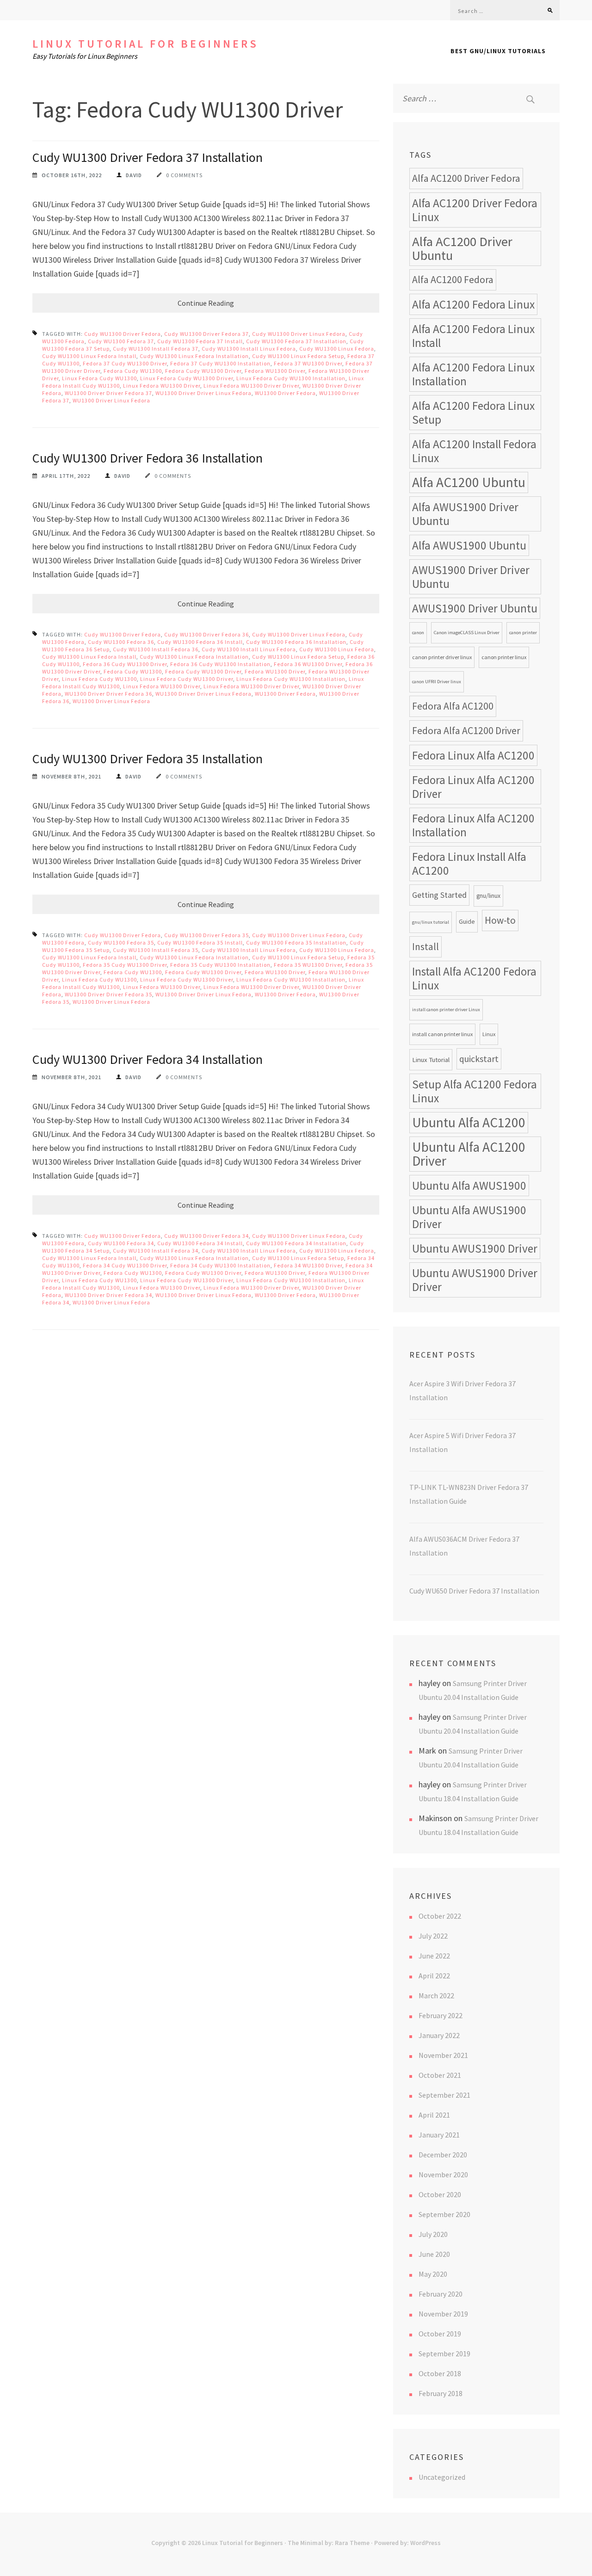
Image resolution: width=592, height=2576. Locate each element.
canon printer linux (504, 657)
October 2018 (440, 2373)
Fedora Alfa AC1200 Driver (466, 731)
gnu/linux (488, 896)
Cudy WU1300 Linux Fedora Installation (194, 356)
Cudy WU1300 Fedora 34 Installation (296, 1243)
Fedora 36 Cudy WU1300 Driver (125, 664)
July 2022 (433, 1936)
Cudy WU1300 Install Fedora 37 (156, 349)
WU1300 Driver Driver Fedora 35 (108, 994)
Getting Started (439, 895)
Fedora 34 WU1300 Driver (308, 1265)
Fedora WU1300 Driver (275, 371)
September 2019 (444, 2354)
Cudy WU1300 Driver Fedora (123, 334)
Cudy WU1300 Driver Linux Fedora (299, 334)
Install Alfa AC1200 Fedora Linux (474, 978)
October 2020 (440, 2194)
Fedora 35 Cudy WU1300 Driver (125, 965)
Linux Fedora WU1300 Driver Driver (251, 386)
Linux (489, 1034)
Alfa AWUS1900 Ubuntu (469, 545)
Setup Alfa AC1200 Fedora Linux (475, 1091)
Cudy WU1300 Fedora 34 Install (200, 1243)
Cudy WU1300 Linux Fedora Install (89, 356)
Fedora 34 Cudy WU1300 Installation (220, 1265)
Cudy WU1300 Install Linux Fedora (249, 349)
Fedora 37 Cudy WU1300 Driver (125, 363)
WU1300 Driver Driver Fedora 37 (108, 393)
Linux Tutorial (431, 1059)
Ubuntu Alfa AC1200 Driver (469, 1154)
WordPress (425, 2543)
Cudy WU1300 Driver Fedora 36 (207, 634)
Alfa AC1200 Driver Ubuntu (462, 248)
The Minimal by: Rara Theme (329, 2543)
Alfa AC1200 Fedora (453, 280)
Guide (467, 922)
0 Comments (184, 175)
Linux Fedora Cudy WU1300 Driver (187, 378)
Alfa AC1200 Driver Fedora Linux (475, 210)
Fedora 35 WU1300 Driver (308, 965)
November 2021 (443, 2055)
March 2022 (436, 1995)
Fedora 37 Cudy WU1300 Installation (220, 363)
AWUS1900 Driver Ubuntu (475, 608)
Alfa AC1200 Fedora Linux (473, 304)
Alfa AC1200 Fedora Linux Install (473, 336)
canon (418, 633)
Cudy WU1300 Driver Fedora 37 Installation (148, 157)
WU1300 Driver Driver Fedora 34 (108, 1295)
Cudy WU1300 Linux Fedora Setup (298, 356)
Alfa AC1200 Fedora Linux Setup (473, 413)
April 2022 (434, 1976)
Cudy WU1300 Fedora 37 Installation (296, 341)
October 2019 (440, 2334)
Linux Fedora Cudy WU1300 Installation (291, 378)
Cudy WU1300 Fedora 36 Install (200, 642)
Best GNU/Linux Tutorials (498, 51)
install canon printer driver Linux (446, 1010)
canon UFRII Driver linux (437, 682)
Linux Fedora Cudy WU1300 (99, 378)
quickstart (479, 1059)
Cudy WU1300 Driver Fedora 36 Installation (148, 458)
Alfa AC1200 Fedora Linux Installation (473, 374)
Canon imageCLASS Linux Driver (467, 633)
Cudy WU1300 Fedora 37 (121, 341)
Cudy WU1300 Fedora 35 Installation (296, 942)
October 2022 (440, 1916)
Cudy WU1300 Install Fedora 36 (156, 649)
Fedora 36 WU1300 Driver (308, 664)
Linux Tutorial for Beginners (145, 44)
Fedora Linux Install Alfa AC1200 (469, 864)
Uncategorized (442, 2477)
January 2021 (439, 2135)
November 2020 (443, 2174)
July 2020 (433, 2234)
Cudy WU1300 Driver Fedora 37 (207, 334)
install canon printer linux (442, 1034)
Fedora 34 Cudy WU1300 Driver (125, 1265)
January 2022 (439, 2035)
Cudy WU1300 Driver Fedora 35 (207, 935)
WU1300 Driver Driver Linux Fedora (203, 393)
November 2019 (443, 2314)
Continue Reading (206, 303)
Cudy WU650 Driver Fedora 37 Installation (474, 1591)
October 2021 (440, 2075)
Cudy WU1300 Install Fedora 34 (156, 1251)
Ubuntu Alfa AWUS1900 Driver (469, 1217)
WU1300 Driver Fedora (285, 393)
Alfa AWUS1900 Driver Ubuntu (465, 514)
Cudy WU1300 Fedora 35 (121, 942)
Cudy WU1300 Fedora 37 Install (200, 341)
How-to (500, 920)
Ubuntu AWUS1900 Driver (475, 1248)
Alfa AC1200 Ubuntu (469, 482)
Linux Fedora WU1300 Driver (162, 386)
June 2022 (434, 1956)
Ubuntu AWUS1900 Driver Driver (475, 1280)
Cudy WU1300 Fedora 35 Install (200, 942)
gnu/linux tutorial (431, 922)
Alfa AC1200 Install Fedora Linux (474, 451)
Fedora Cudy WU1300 (133, 371)
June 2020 (434, 2254)
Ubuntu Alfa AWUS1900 (469, 1186)
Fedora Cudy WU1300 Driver (203, 371)
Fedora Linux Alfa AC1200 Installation (473, 825)
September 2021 (444, 2095)
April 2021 (434, 2115)
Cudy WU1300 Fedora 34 (121, 1243)
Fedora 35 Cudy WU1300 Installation (220, 965)
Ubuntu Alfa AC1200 (469, 1122)
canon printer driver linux (442, 657)
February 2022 (441, 2015)
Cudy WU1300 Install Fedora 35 (156, 950)
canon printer (523, 633)
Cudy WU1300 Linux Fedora (337, 349)
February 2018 (441, 2393)
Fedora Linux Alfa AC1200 (473, 755)
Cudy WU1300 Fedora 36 (121, 642)
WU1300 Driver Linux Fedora (111, 400)
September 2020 (444, 2214)
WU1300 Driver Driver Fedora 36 (108, 694)
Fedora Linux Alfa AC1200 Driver (473, 787)
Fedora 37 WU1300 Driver (308, 363)
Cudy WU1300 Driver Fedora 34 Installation (148, 1059)
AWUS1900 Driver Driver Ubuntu (471, 577)
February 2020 (441, 2294)
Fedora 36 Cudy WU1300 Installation (220, 664)
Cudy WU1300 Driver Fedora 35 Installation (148, 759)
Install (425, 947)
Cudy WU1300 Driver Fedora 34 (207, 1236)
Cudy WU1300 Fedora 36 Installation (296, 642)
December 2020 (443, 2155)
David (134, 175)
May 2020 (433, 2274)
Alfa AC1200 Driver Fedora (466, 178)
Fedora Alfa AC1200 (453, 706)
